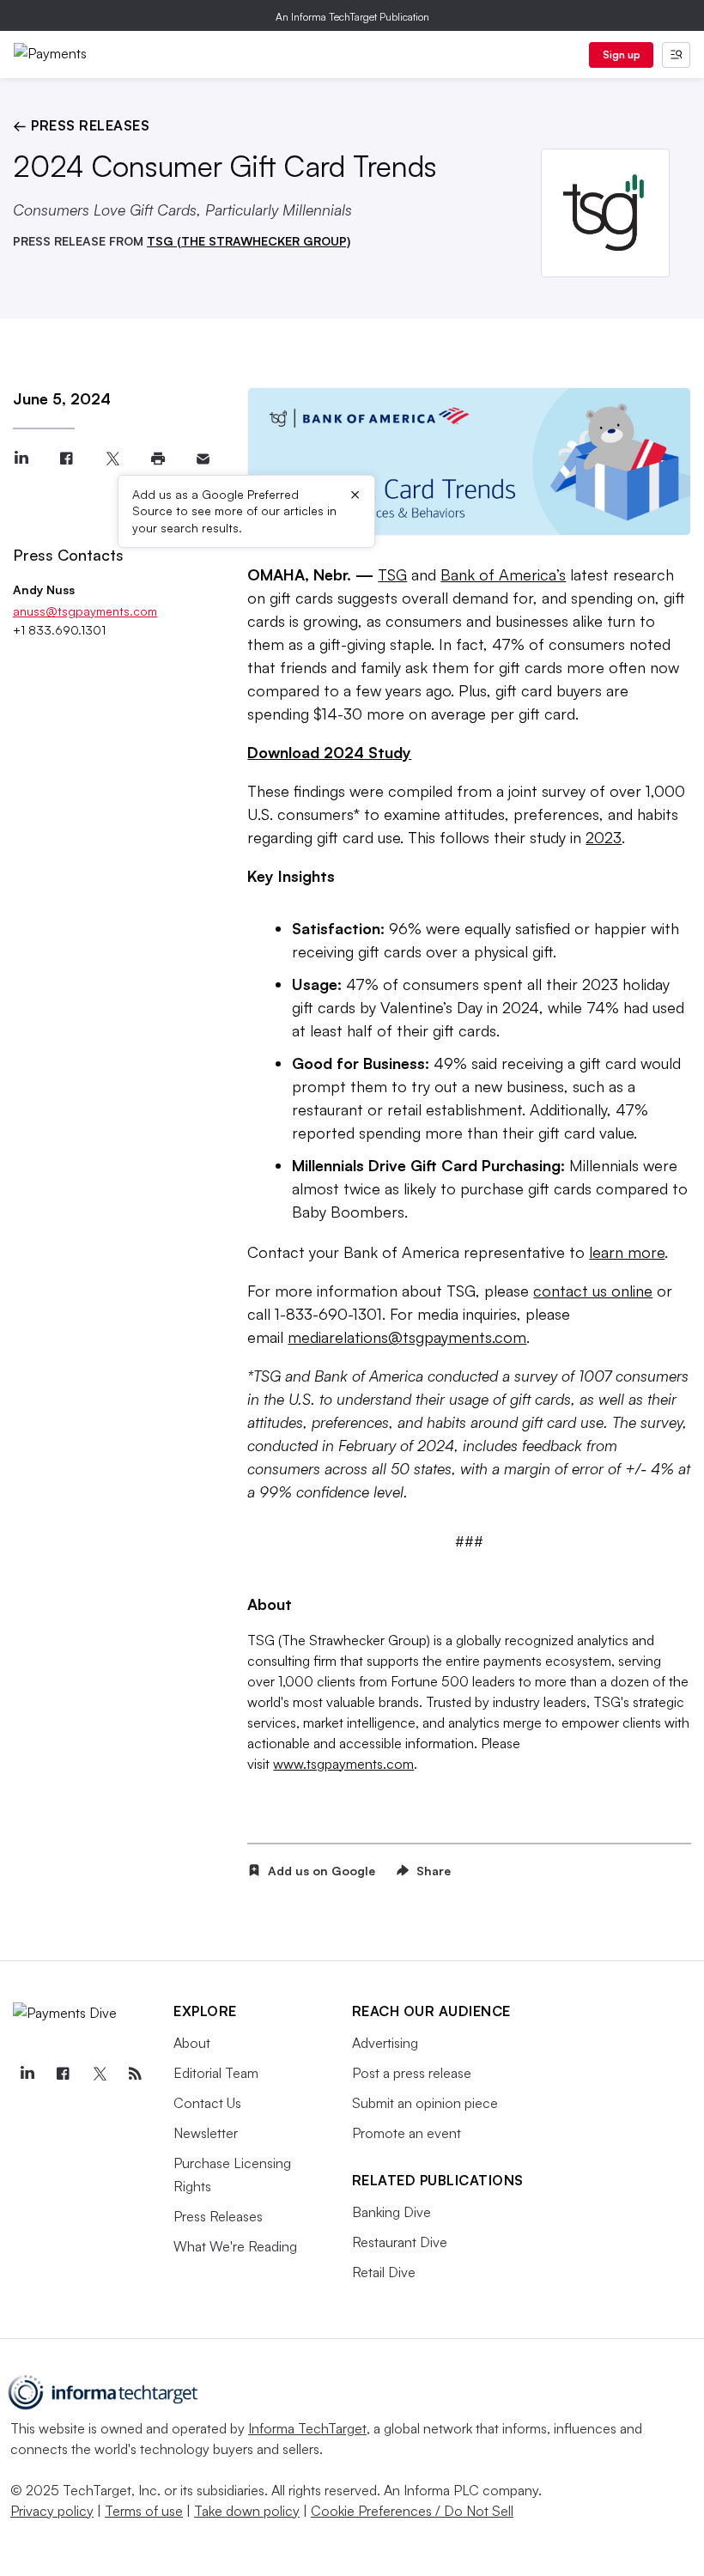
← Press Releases (81, 125)
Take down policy (247, 2511)
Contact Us (207, 2103)
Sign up (622, 55)
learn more (627, 1252)
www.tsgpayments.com (343, 1764)
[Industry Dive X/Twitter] (99, 2074)
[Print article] (158, 459)
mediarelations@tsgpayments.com (407, 1337)
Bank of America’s (503, 574)
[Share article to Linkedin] (21, 459)
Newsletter (206, 2133)
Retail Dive (384, 2272)
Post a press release (412, 2073)
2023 (604, 837)
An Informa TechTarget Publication (352, 17)
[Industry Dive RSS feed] (135, 2074)
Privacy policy (52, 2511)
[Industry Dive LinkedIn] (27, 2074)
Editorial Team (216, 2073)
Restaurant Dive (400, 2242)
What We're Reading (235, 2246)
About (192, 2043)
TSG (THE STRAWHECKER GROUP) (249, 241)
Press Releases (218, 2216)
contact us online (593, 1291)
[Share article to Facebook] (67, 459)
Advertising (385, 2043)
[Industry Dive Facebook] (63, 2074)
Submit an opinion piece (425, 2103)
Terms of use (144, 2511)
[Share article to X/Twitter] (112, 459)
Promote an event (407, 2133)
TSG (392, 574)
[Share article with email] (203, 459)
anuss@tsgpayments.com (85, 611)
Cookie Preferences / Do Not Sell (412, 2511)
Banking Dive (391, 2212)
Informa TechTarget (307, 2428)
